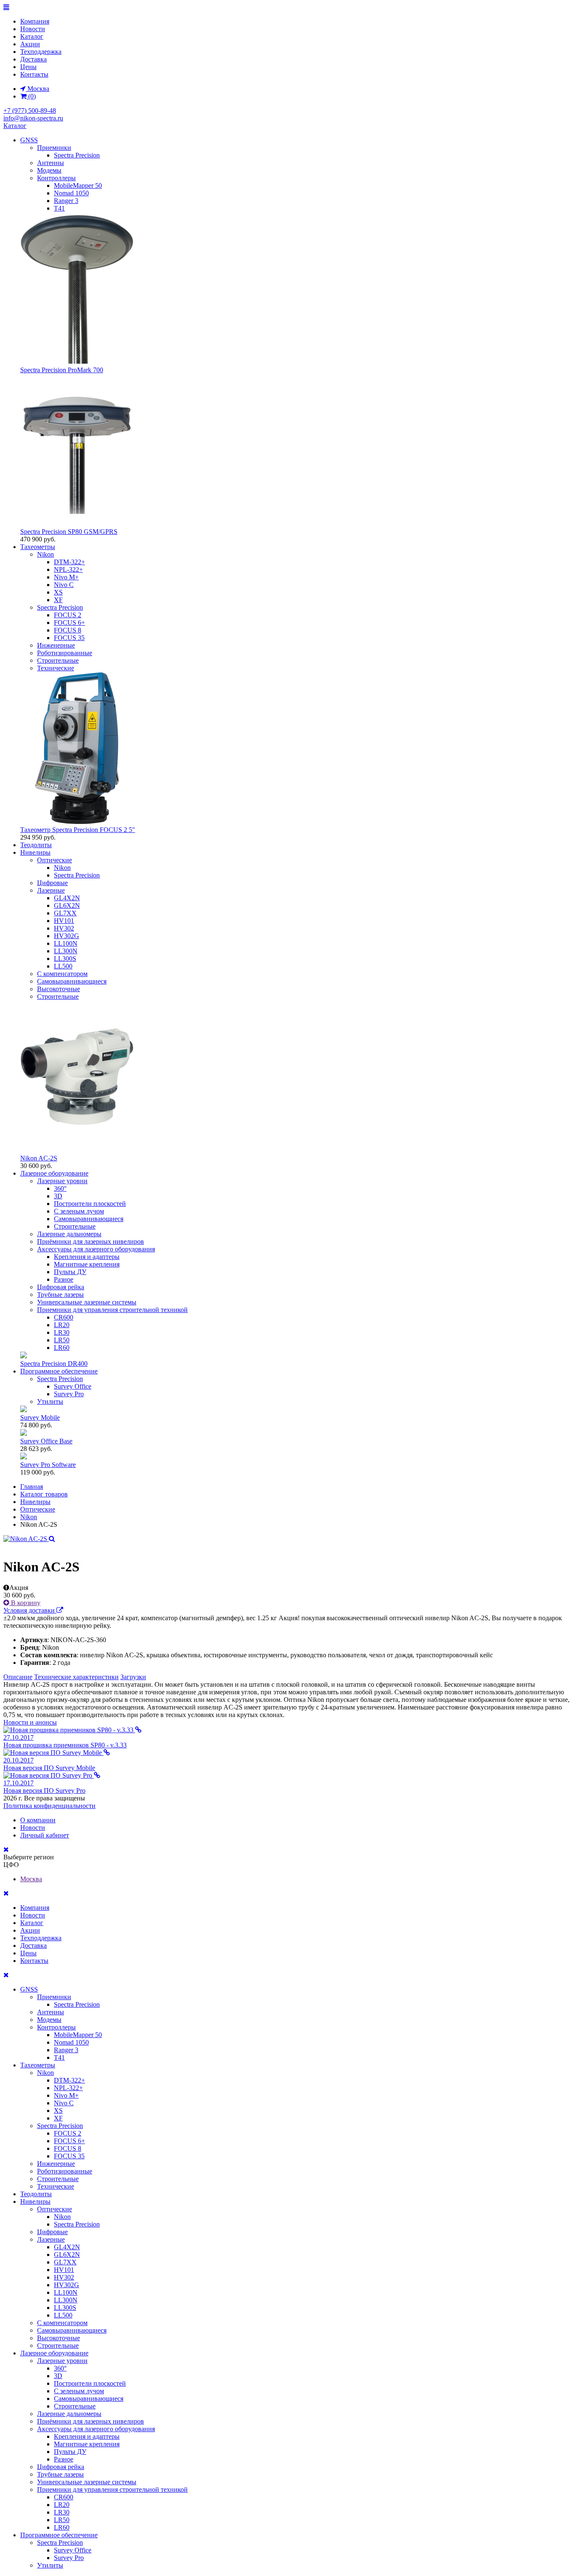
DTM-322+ (69, 562)
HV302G (67, 936)
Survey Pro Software (48, 1465)
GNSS (29, 140)
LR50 (62, 1340)
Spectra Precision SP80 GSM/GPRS (69, 532)
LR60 (62, 1348)
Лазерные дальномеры (69, 1234)
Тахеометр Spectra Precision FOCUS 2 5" (78, 830)
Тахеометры (38, 547)
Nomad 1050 (71, 193)
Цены (28, 67)
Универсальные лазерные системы (87, 1302)
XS (58, 592)
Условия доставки (30, 1610)
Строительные (58, 660)
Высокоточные (59, 989)
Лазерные (51, 890)
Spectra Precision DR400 (54, 1364)
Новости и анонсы (30, 1722)
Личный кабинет (45, 1835)
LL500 (63, 966)
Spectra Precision (77, 155)
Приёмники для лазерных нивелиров (91, 1241)
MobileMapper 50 (78, 185)
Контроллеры (56, 178)
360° (60, 1188)
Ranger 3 (66, 201)
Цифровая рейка (61, 1287)
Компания (35, 21)
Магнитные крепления (87, 1264)
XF (58, 600)
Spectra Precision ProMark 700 (62, 370)
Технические (56, 668)
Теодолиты (36, 845)
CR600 (64, 1317)
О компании (38, 1820)
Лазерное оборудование (54, 1173)
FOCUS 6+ (69, 623)
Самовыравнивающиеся (72, 981)
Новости (33, 29)
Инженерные (56, 645)
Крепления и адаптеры (87, 1257)
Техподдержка (41, 52)
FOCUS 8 (68, 630)
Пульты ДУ (70, 1272)
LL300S (65, 959)
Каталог (32, 36)
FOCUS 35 (69, 638)
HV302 (64, 928)
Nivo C (64, 585)
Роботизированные (65, 653)
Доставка (33, 59)
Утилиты (50, 1401)
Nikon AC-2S (39, 1158)
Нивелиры (35, 852)
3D (58, 1196)
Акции (30, 44)
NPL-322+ (68, 569)
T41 (59, 208)
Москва (31, 1879)
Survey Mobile (40, 1417)
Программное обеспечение (59, 1371)
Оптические (55, 860)
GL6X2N (67, 905)
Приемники (54, 148)
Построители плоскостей (90, 1204)
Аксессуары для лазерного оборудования (96, 1249)
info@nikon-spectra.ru (33, 118)
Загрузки (133, 1677)
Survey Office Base (46, 1441)
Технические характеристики (76, 1677)
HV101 (64, 921)
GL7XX (65, 913)
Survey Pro (69, 1394)
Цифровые (52, 883)
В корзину (25, 1603)
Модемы (49, 170)
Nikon (45, 554)
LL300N (66, 951)
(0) (31, 96)
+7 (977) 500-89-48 (30, 111)
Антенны (51, 163)
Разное (64, 1279)
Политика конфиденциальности (49, 1806)
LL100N (66, 943)
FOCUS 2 (68, 615)
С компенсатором (62, 974)
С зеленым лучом (79, 1211)
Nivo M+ (66, 577)
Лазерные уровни (62, 1181)
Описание (18, 1677)
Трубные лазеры (60, 1295)
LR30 (62, 1332)
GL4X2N (67, 898)
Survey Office (73, 1386)
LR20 (62, 1325)
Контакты (34, 74)
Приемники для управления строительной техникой (112, 1310)
